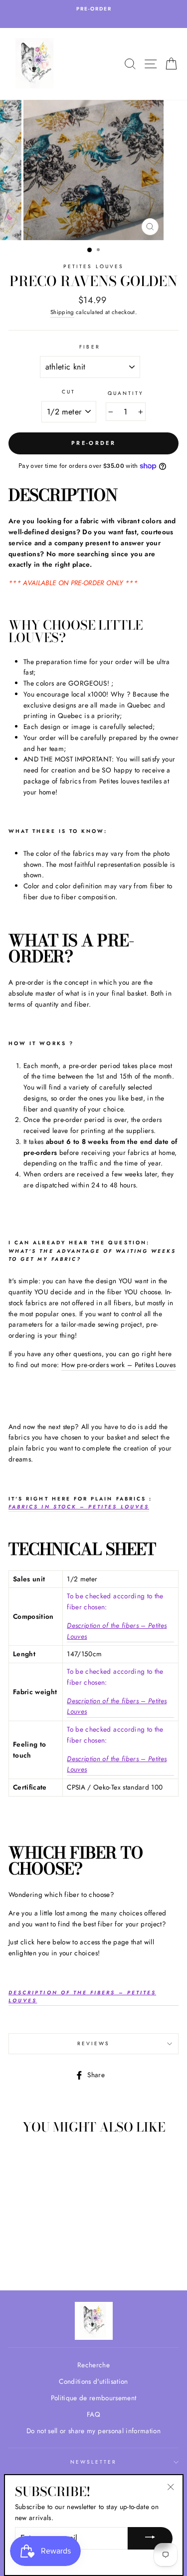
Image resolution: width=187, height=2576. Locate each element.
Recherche (93, 2365)
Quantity (126, 393)
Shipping (62, 312)
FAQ (93, 2414)
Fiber (90, 347)
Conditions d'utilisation (93, 2381)
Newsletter (94, 2462)
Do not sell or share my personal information (93, 2431)
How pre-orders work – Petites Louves (118, 1365)
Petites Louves (93, 266)
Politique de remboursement (94, 2398)
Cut (69, 392)
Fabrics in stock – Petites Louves (79, 1507)
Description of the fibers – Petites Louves (117, 1631)
